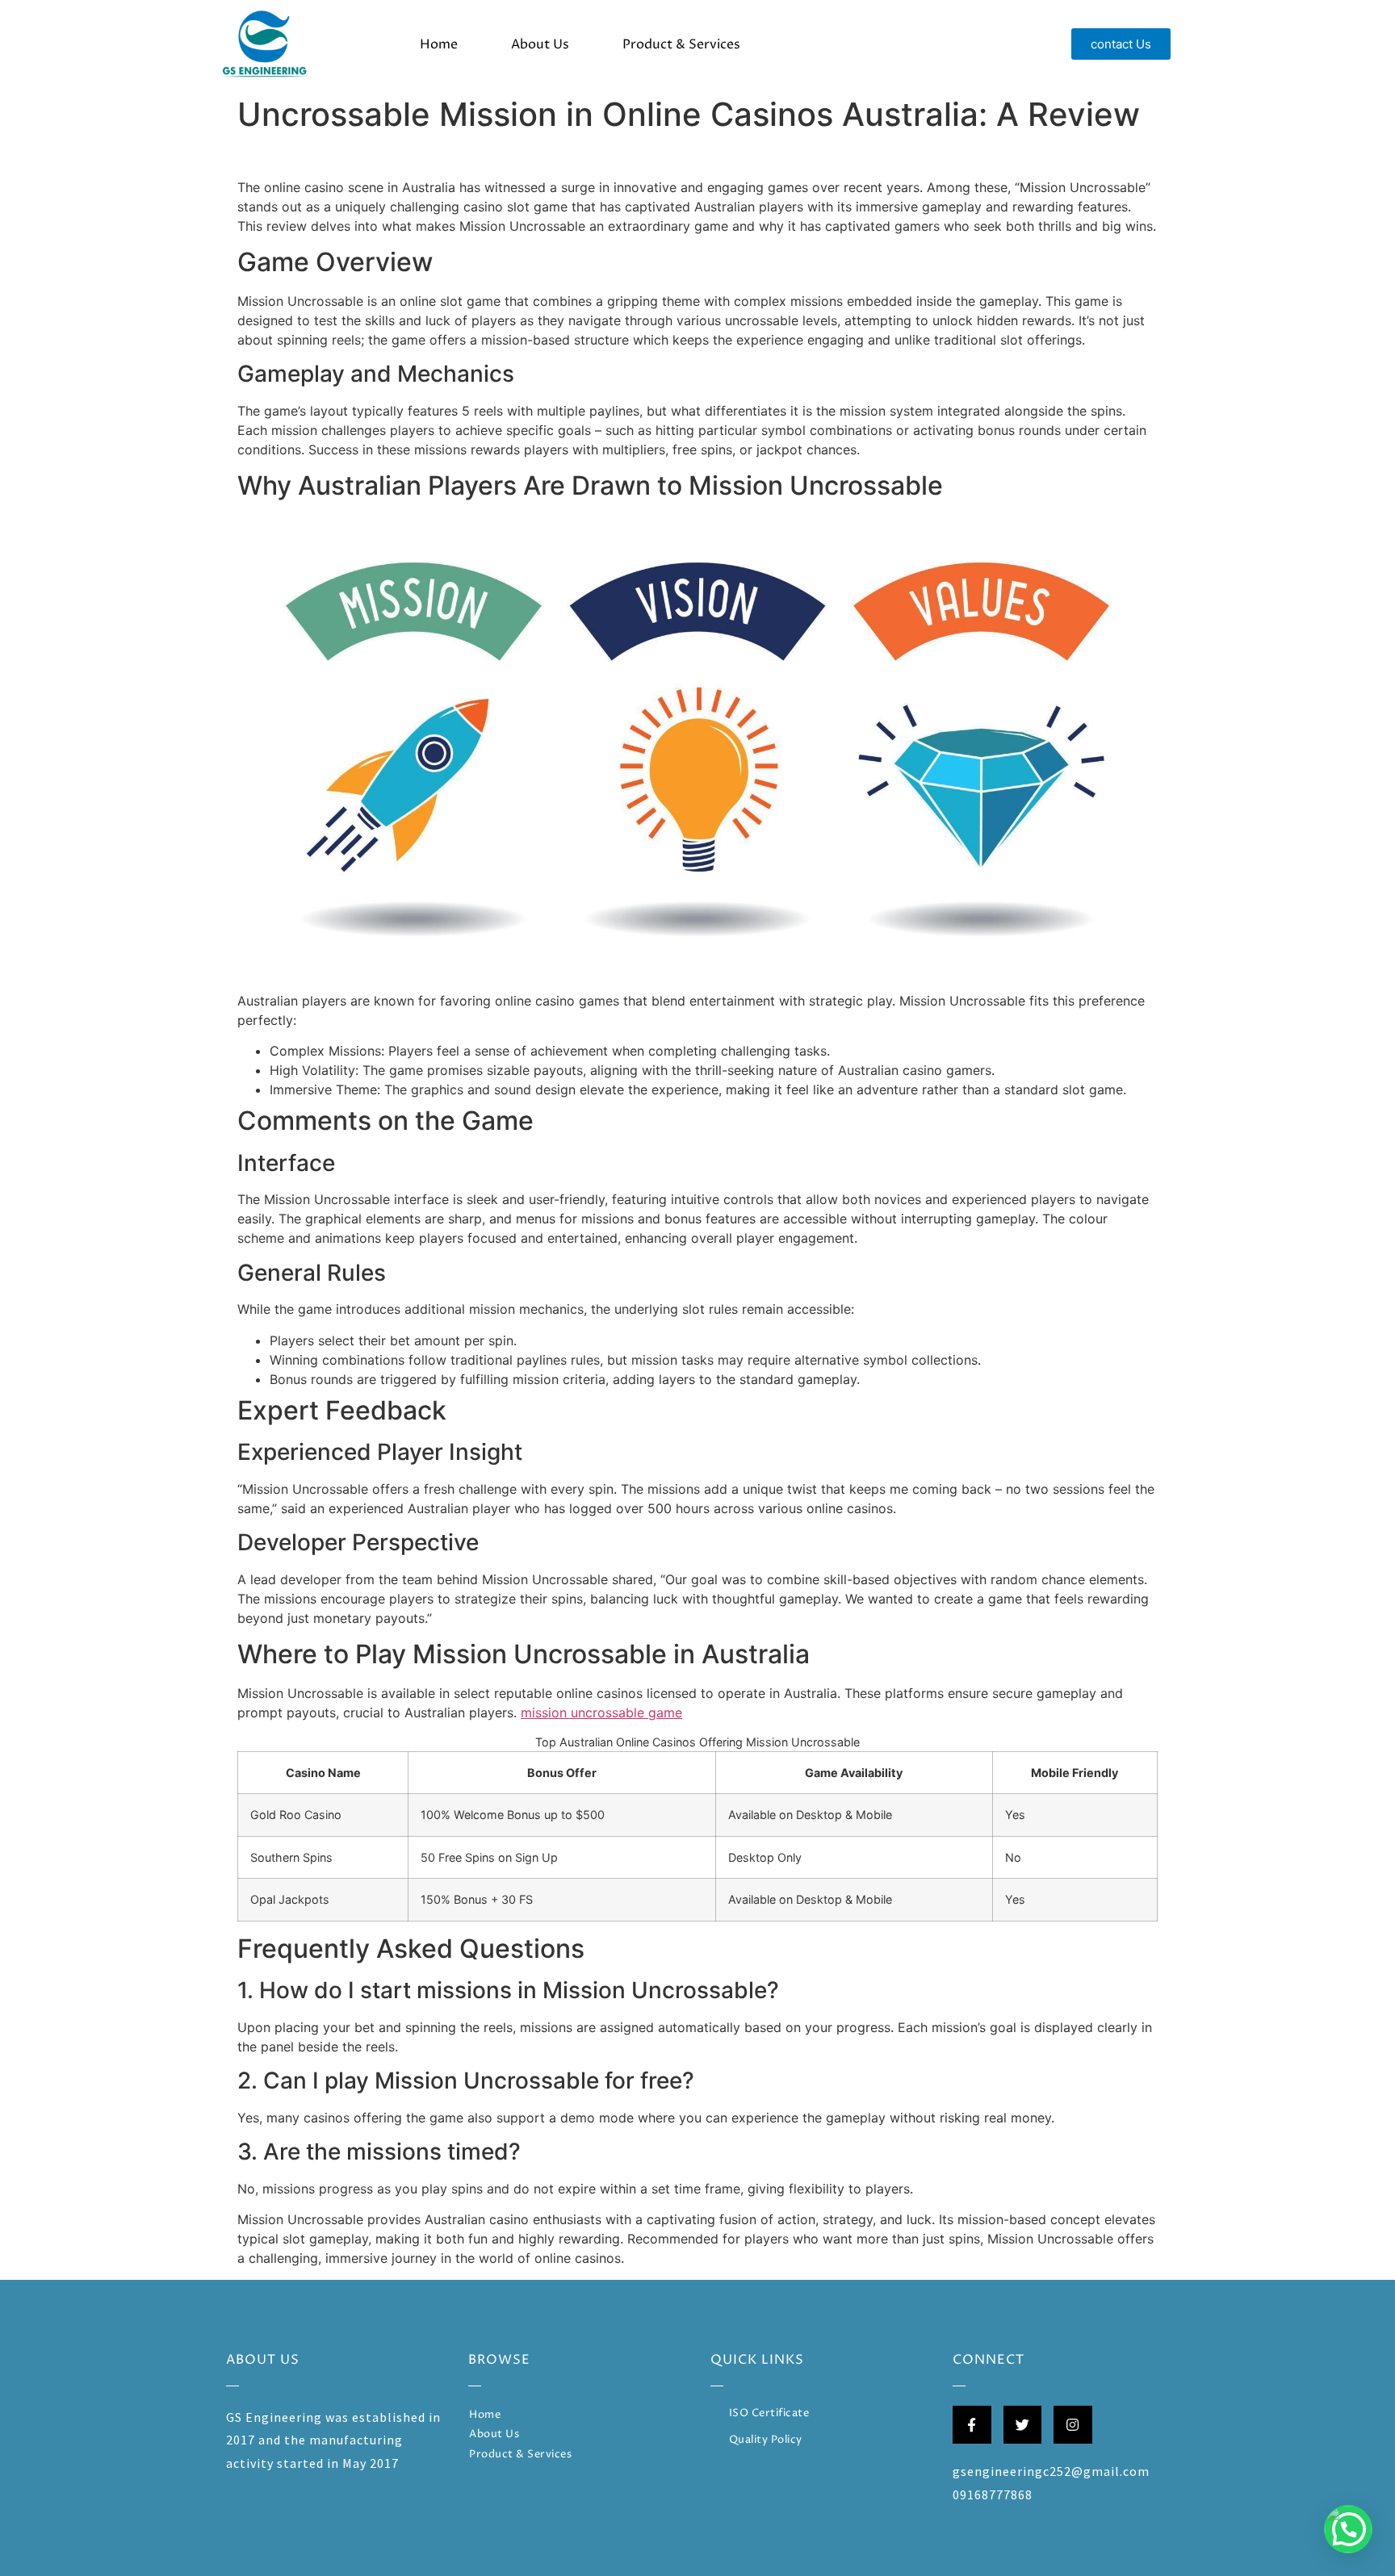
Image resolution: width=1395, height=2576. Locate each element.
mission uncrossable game (601, 1712)
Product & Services (681, 44)
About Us (540, 44)
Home (439, 44)
